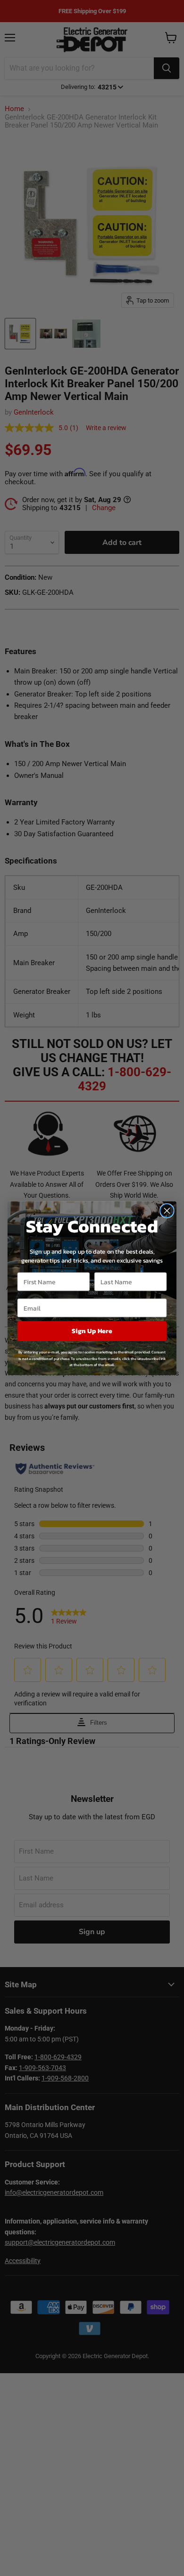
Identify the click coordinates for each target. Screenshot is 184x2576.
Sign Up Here (92, 1331)
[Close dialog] (167, 1210)
